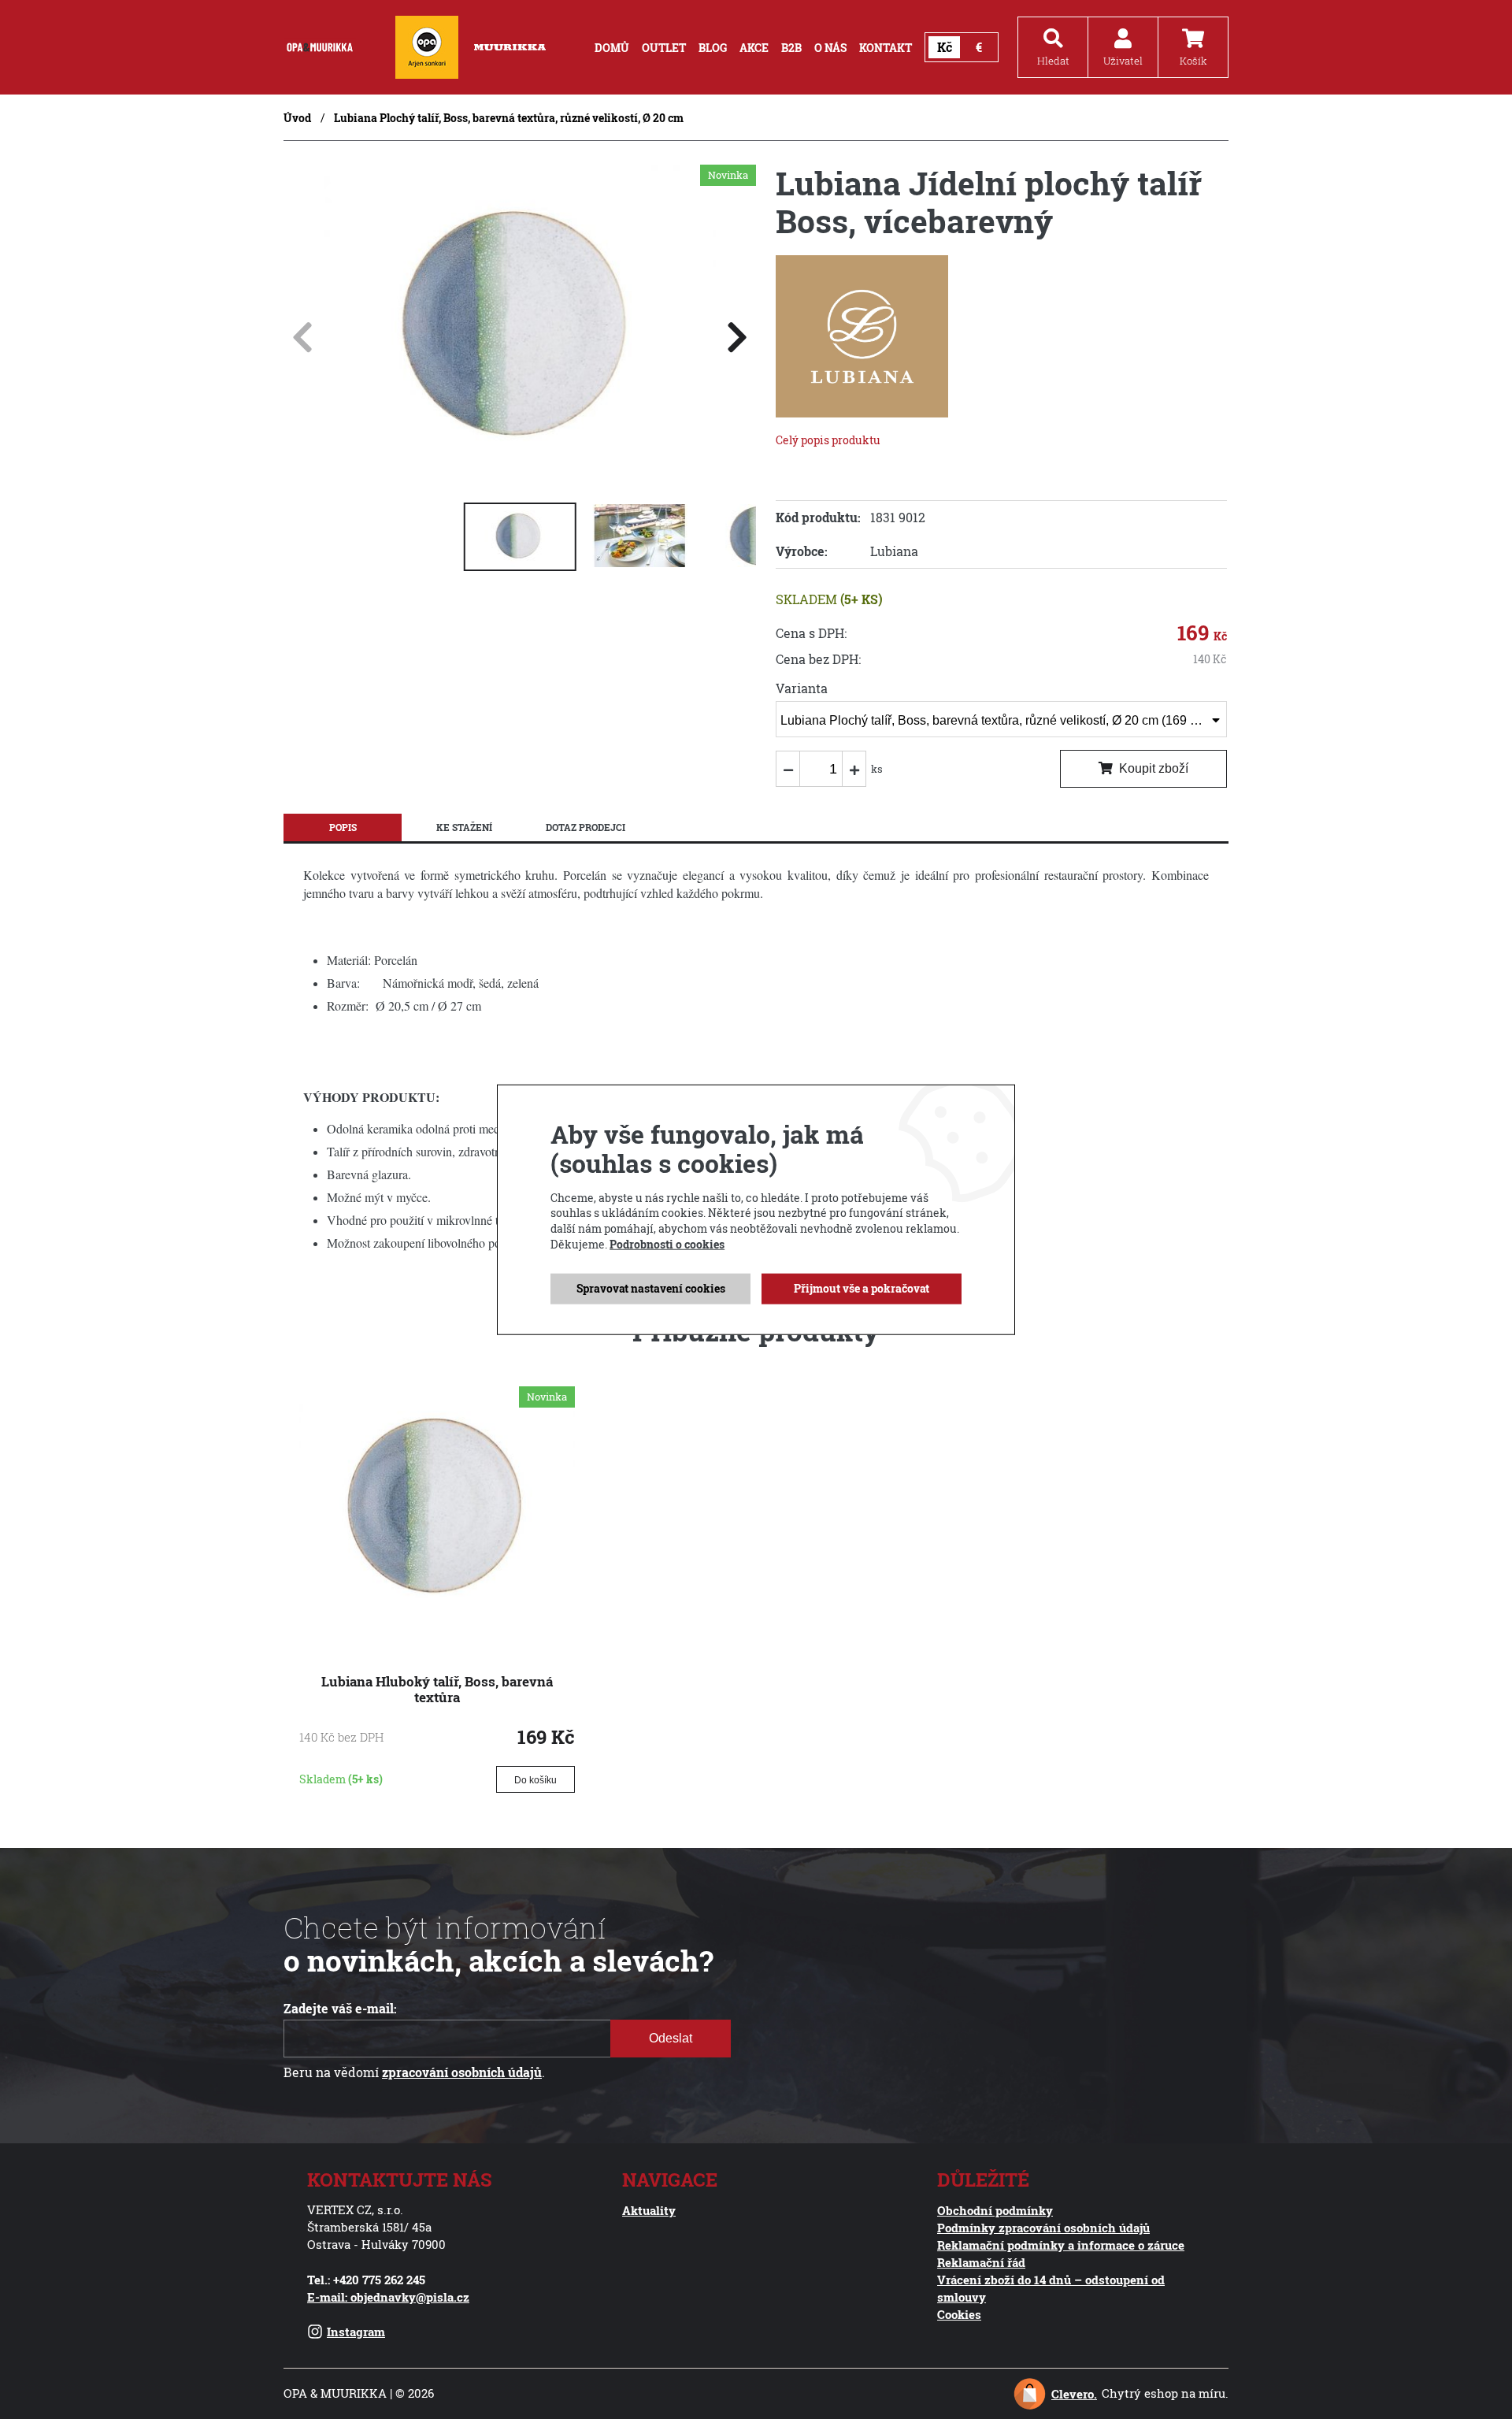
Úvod (297, 118)
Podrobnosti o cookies (667, 1243)
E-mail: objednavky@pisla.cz (388, 2297)
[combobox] (1001, 719)
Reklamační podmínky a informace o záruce (1061, 2245)
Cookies (959, 2314)
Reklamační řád (981, 2262)
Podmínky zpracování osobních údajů (1043, 2228)
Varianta (802, 688)
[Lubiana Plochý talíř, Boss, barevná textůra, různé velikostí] (520, 475)
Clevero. (1074, 2394)
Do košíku (535, 1780)
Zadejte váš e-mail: (340, 2009)
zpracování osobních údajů (462, 2072)
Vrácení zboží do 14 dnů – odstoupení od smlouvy (1051, 2288)
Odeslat (671, 2038)
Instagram (356, 2332)
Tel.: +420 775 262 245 (366, 2280)
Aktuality (649, 2210)
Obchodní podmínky (995, 2210)
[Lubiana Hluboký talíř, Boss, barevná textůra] (437, 1623)
